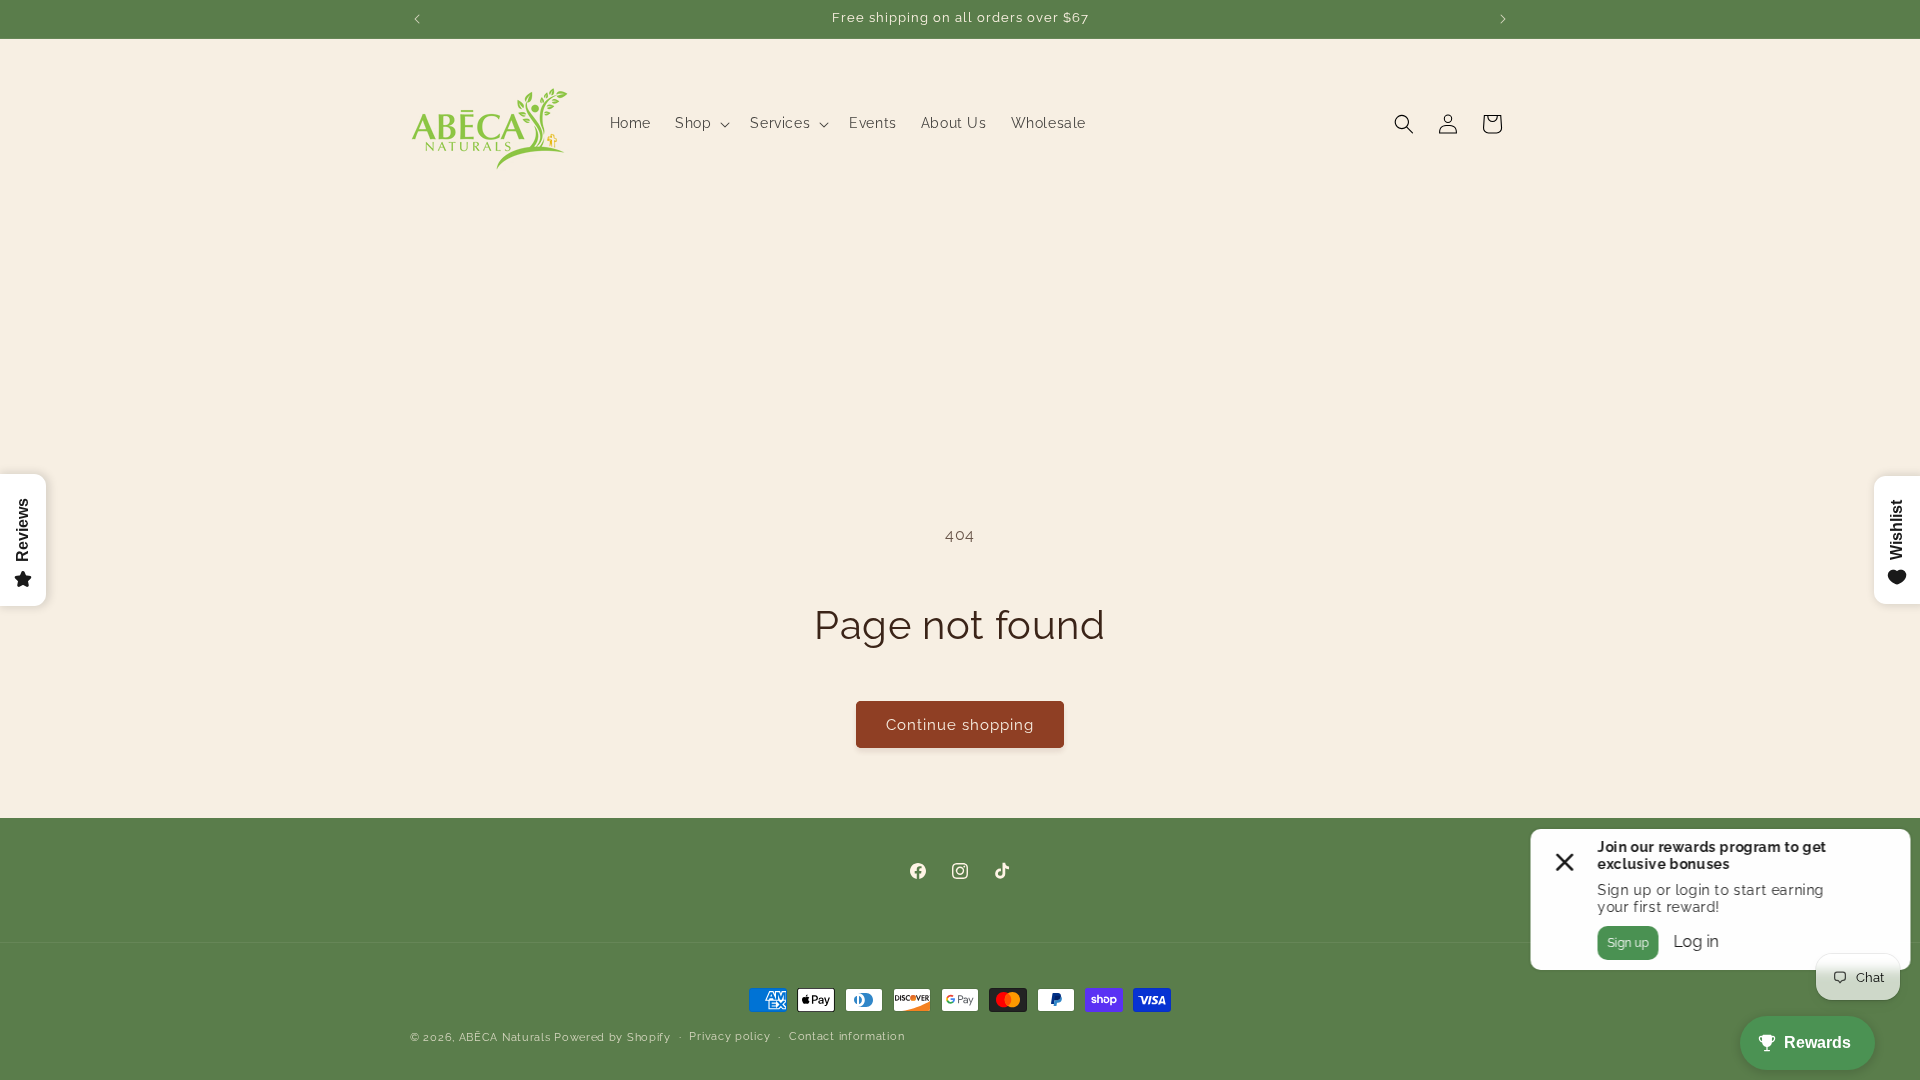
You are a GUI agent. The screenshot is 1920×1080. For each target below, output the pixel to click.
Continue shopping (960, 725)
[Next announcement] (1503, 19)
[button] (700, 123)
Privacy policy (729, 1036)
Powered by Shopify (612, 1037)
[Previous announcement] (417, 19)
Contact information (846, 1036)
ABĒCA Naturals (507, 1037)
